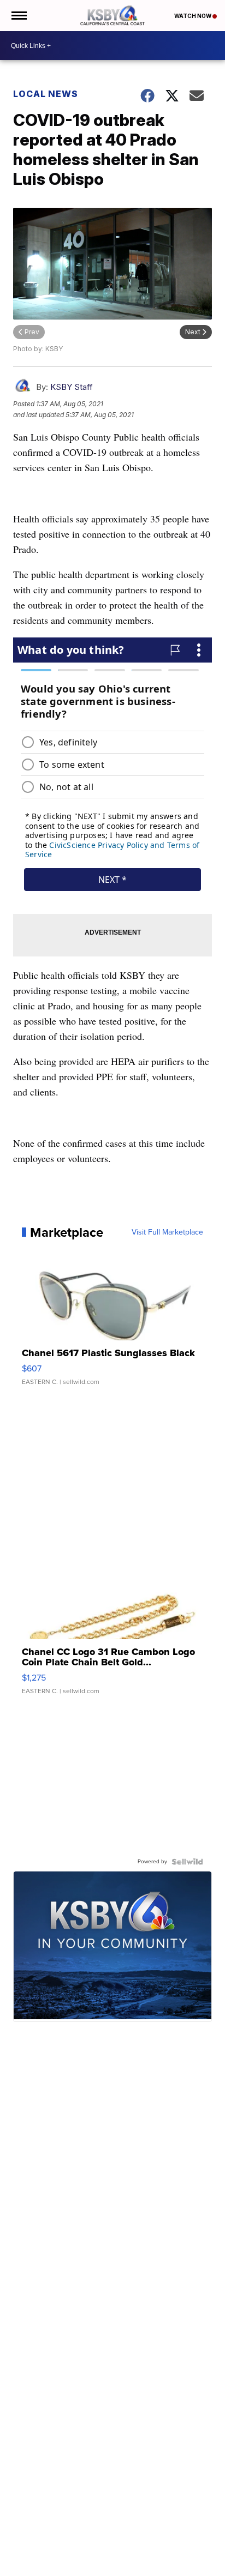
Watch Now (193, 16)
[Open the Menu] (18, 16)
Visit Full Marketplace (167, 1232)
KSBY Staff (72, 387)
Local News (46, 94)
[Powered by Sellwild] (187, 1862)
